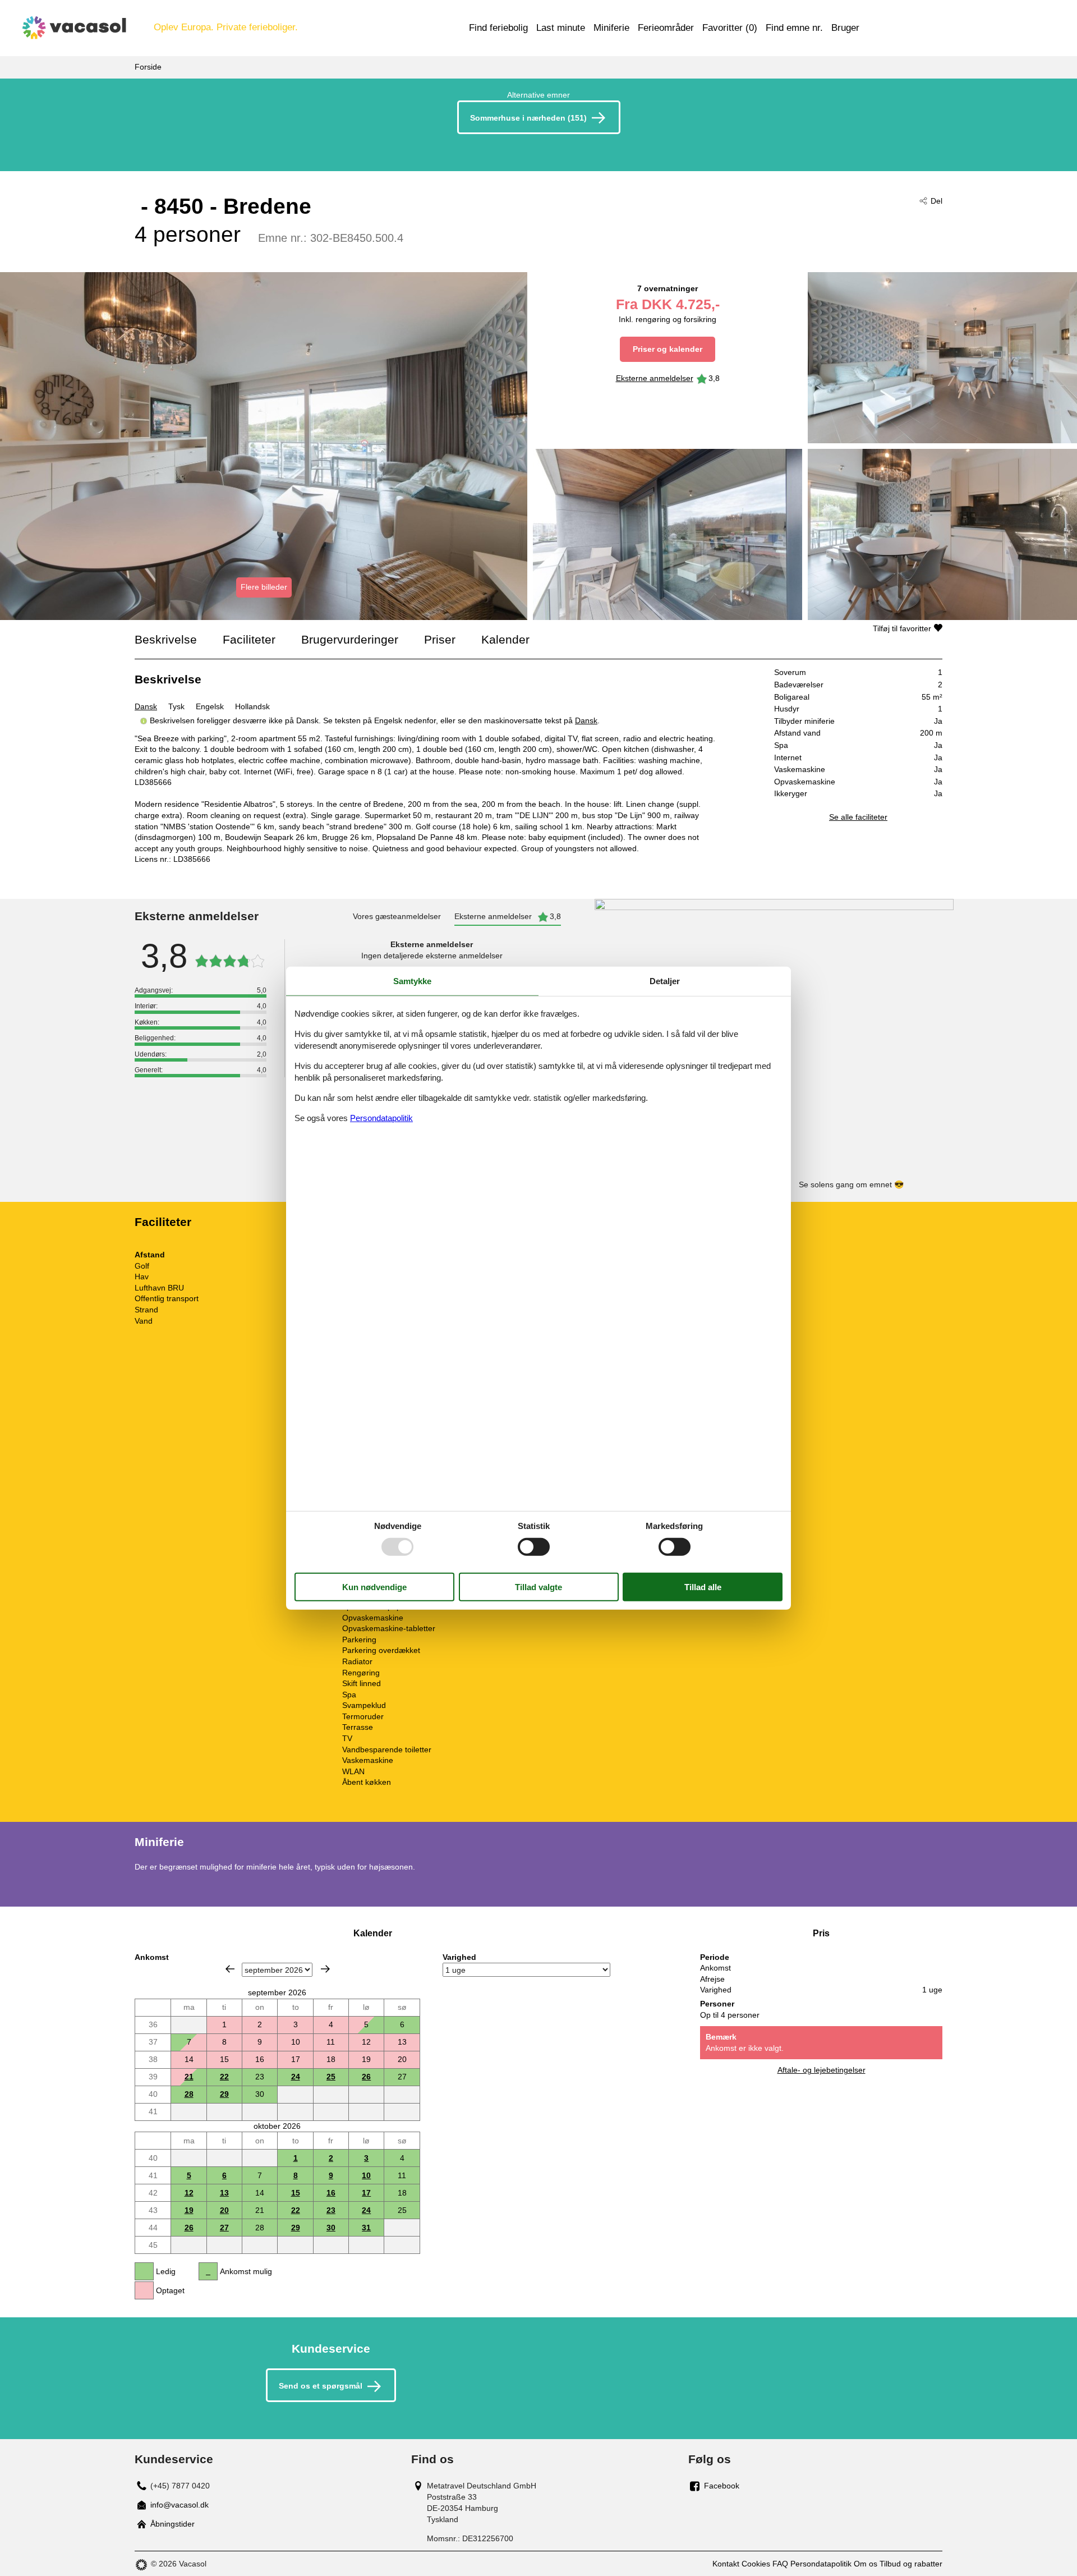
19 (189, 2210)
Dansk (146, 706)
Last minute (561, 28)
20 (224, 2210)
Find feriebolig (498, 28)
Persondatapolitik (821, 2564)
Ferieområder (666, 28)
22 (224, 2077)
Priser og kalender (668, 349)
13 (224, 2193)
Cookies (756, 2564)
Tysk (176, 706)
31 (366, 2228)
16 (331, 2193)
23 (331, 2210)
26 (366, 2077)
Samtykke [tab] (412, 981)
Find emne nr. (794, 28)
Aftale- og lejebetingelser (821, 2070)
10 (366, 2175)
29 (224, 2094)
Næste (325, 1969)
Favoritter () (730, 28)
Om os (866, 2564)
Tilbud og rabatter (911, 2564)
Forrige (230, 1969)
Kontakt (726, 2564)
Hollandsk (252, 706)
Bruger (845, 28)
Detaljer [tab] (665, 981)
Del (936, 201)
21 (189, 2077)
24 (296, 2077)
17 (366, 2193)
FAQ (780, 2564)
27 (224, 2228)
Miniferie (611, 28)
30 (331, 2228)
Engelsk (210, 706)
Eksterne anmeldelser (655, 378)
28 (189, 2094)
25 (331, 2077)
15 (296, 2193)
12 (189, 2193)
